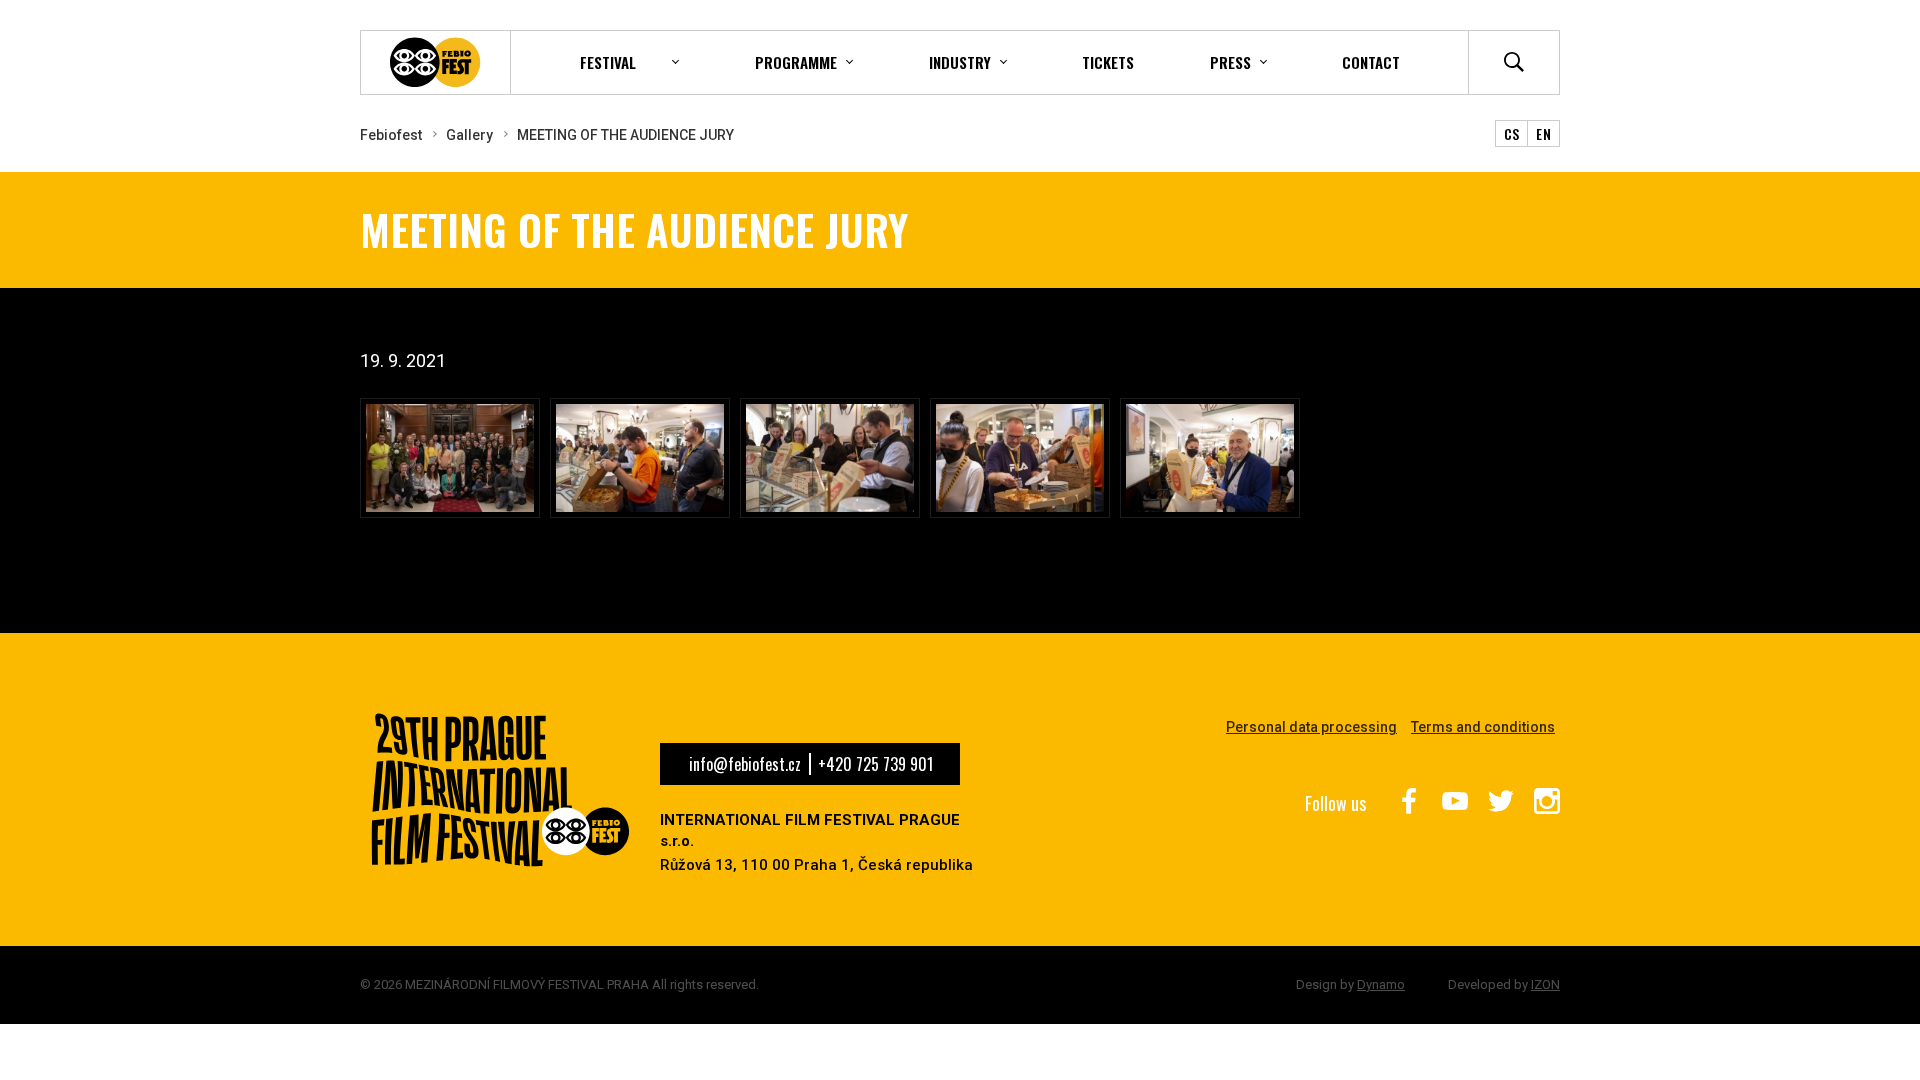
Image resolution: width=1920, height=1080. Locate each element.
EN (1543, 133)
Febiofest (391, 135)
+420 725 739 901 (875, 764)
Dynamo (1381, 984)
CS (1512, 133)
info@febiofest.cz (745, 764)
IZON (1545, 984)
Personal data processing (1311, 727)
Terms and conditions (1483, 727)
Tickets (1108, 62)
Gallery (469, 135)
